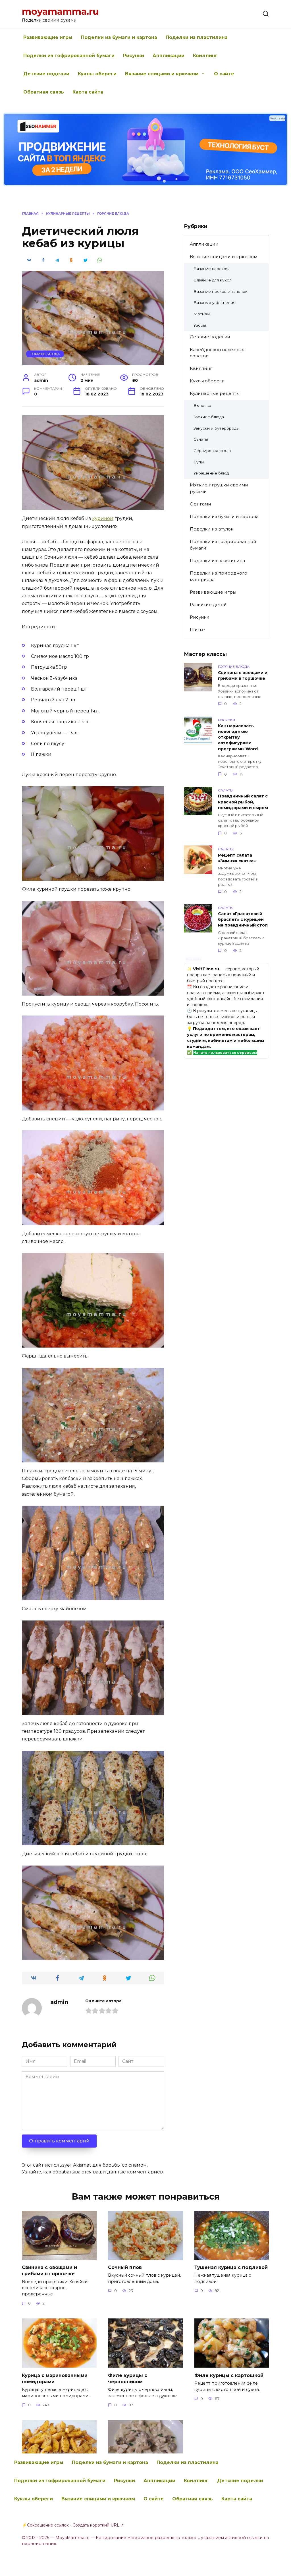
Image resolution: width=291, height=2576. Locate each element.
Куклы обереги (97, 74)
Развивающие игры (48, 37)
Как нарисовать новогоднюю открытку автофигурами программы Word (238, 737)
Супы (199, 462)
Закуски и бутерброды (216, 428)
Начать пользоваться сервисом (225, 1053)
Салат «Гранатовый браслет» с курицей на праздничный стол (243, 919)
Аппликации (169, 56)
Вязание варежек (212, 269)
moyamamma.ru (60, 12)
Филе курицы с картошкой (229, 2375)
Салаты (201, 439)
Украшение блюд (211, 473)
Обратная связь (44, 92)
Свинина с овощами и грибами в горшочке (243, 675)
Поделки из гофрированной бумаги (69, 56)
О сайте (224, 74)
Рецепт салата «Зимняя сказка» (237, 858)
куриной (103, 518)
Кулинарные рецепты (215, 393)
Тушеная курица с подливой (231, 2267)
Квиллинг (205, 56)
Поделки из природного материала (219, 576)
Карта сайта (88, 92)
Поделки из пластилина (197, 37)
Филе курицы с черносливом (128, 2378)
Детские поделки (46, 74)
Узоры (200, 325)
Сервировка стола (212, 451)
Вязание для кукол (213, 280)
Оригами (200, 504)
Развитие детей (208, 605)
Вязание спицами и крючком (162, 74)
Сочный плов (125, 2267)
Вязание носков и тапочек (221, 291)
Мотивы (202, 314)
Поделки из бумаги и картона (119, 37)
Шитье (197, 630)
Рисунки (134, 56)
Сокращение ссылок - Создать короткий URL (73, 2525)
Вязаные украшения (214, 302)
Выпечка (202, 405)
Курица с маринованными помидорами (55, 2378)
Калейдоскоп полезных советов (217, 353)
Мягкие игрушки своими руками (219, 488)
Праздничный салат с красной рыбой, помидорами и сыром (243, 802)
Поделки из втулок (212, 529)
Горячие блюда (45, 354)
